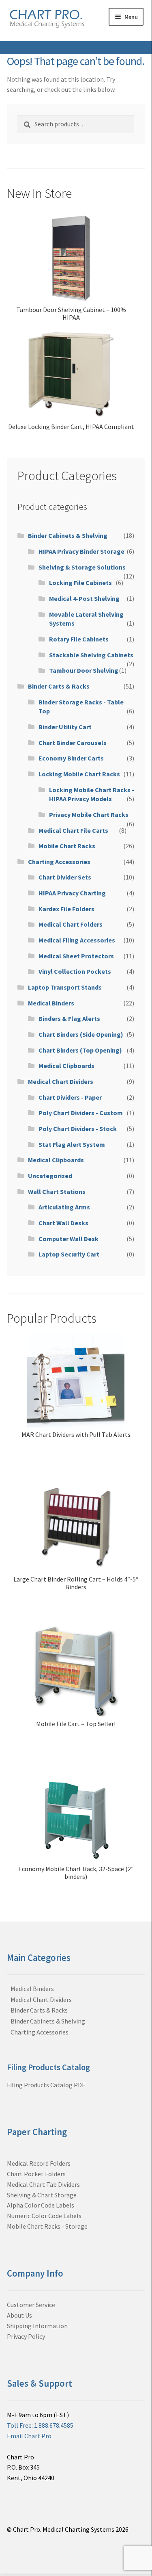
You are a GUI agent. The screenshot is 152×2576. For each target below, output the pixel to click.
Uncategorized (50, 1176)
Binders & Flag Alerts (69, 1018)
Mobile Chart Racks (67, 846)
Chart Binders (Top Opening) (80, 1050)
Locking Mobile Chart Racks (79, 774)
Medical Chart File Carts (73, 830)
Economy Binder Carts (71, 758)
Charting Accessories (59, 862)
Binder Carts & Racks (59, 686)
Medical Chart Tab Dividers (43, 2184)
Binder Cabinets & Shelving (68, 535)
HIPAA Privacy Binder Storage (81, 551)
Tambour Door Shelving (84, 670)
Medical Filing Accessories (77, 940)
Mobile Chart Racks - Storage (47, 2226)
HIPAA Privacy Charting (72, 893)
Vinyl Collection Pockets (75, 971)
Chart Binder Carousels (73, 743)
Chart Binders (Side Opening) (81, 1034)
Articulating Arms (64, 1207)
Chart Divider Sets (65, 877)
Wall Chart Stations (57, 1192)
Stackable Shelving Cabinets (91, 655)
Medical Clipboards (66, 1066)
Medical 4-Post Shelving (84, 598)
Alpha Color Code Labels (41, 2205)
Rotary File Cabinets (79, 639)
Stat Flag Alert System (72, 1144)
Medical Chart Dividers (61, 1081)
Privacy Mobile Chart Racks (89, 815)
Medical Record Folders (39, 2163)
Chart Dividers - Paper (70, 1097)
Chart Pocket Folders (36, 2174)
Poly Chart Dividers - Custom (81, 1113)
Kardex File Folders (66, 909)
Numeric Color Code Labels (44, 2216)
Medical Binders (51, 1003)
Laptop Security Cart (69, 1254)
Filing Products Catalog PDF (46, 2085)
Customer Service (31, 2305)
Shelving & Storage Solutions (82, 567)
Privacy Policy (26, 2336)
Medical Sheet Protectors (76, 956)
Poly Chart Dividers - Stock (78, 1129)
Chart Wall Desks (63, 1223)
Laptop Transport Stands (65, 987)
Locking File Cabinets (80, 583)
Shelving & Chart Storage (42, 2195)
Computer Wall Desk (69, 1239)
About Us (19, 2315)
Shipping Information (37, 2326)
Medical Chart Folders (71, 924)
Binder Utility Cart (65, 727)
